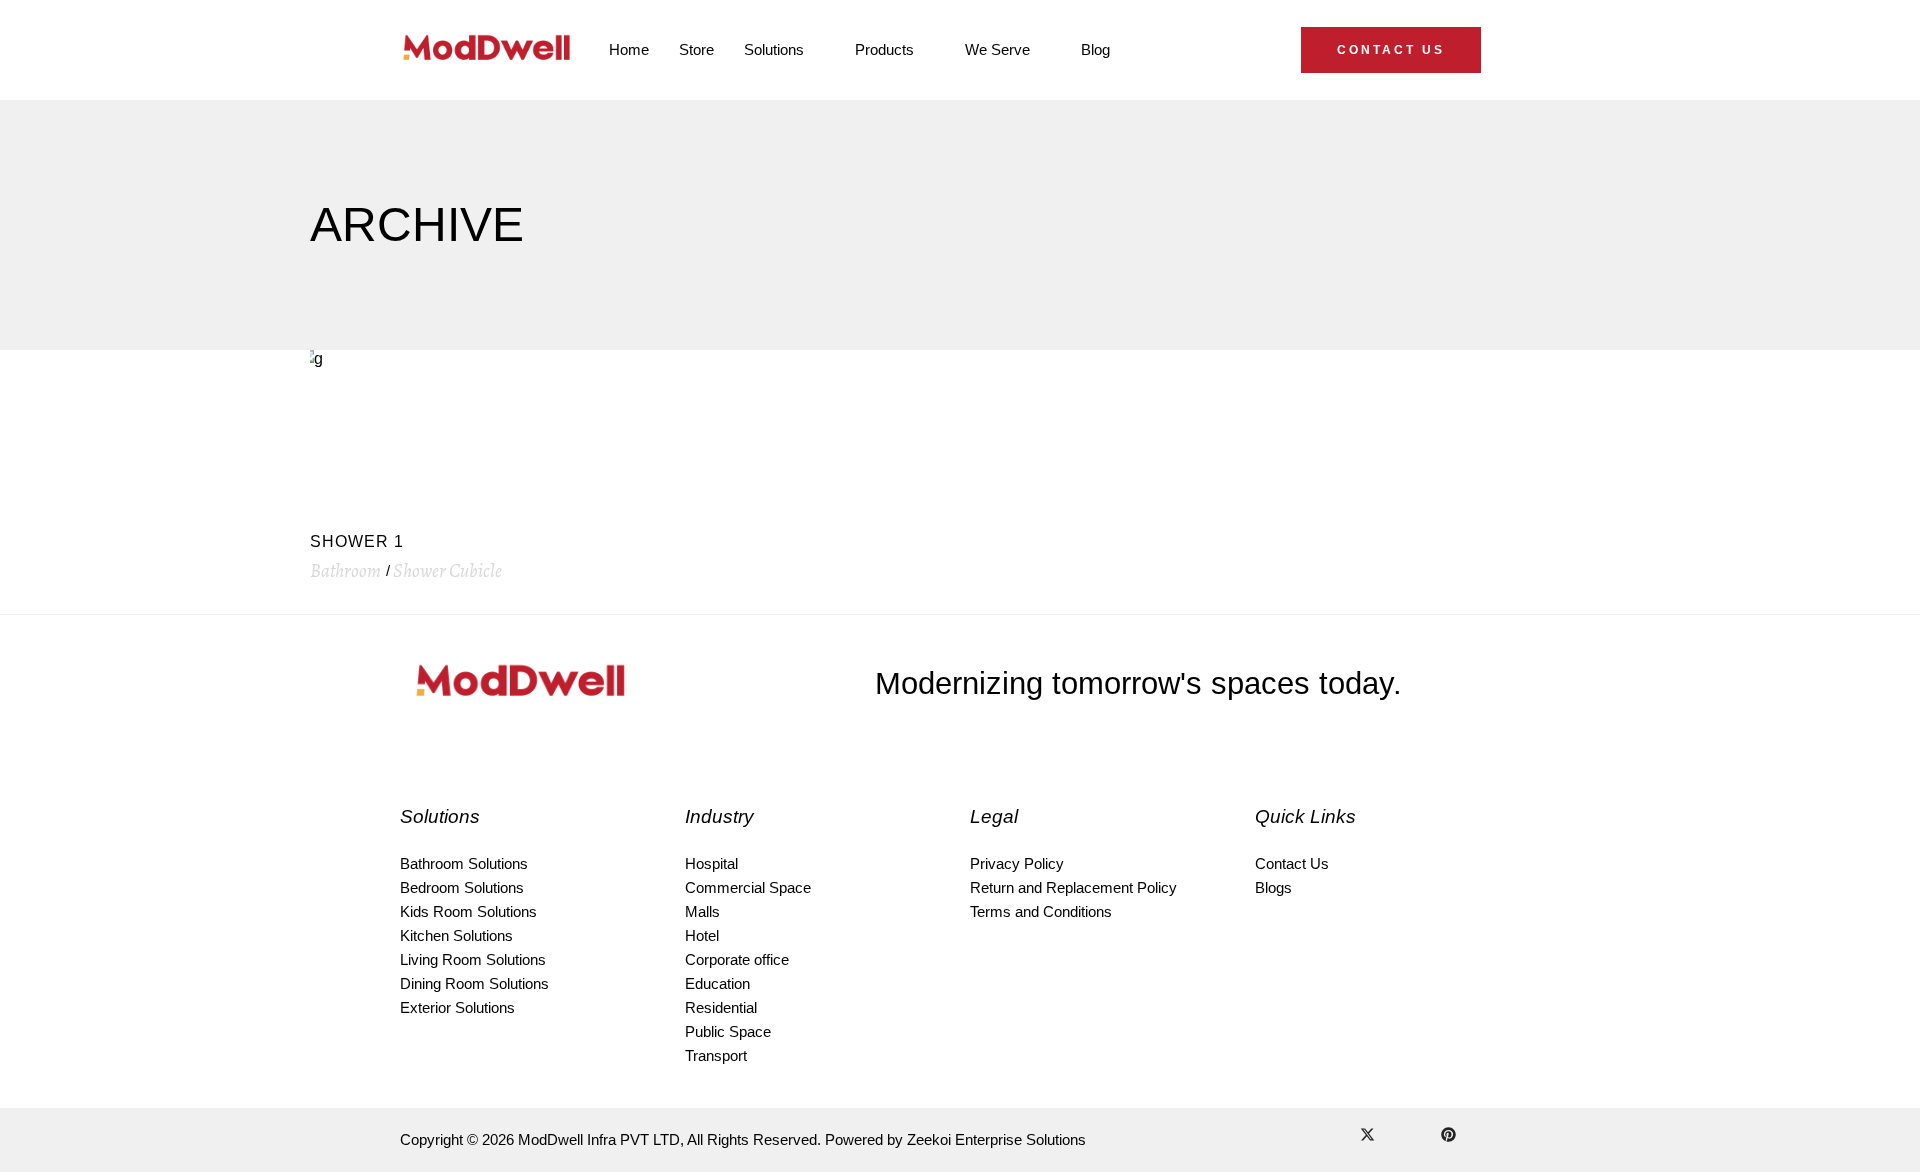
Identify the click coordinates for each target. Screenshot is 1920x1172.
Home (629, 49)
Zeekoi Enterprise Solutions (996, 1139)
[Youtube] (1421, 1136)
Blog (1095, 49)
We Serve (997, 49)
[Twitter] (1367, 1136)
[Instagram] (1340, 1136)
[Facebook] (1314, 1136)
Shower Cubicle (447, 571)
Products (884, 49)
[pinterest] (1448, 1136)
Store (696, 49)
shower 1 (357, 541)
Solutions (774, 49)
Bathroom (345, 571)
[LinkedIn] (1395, 1136)
